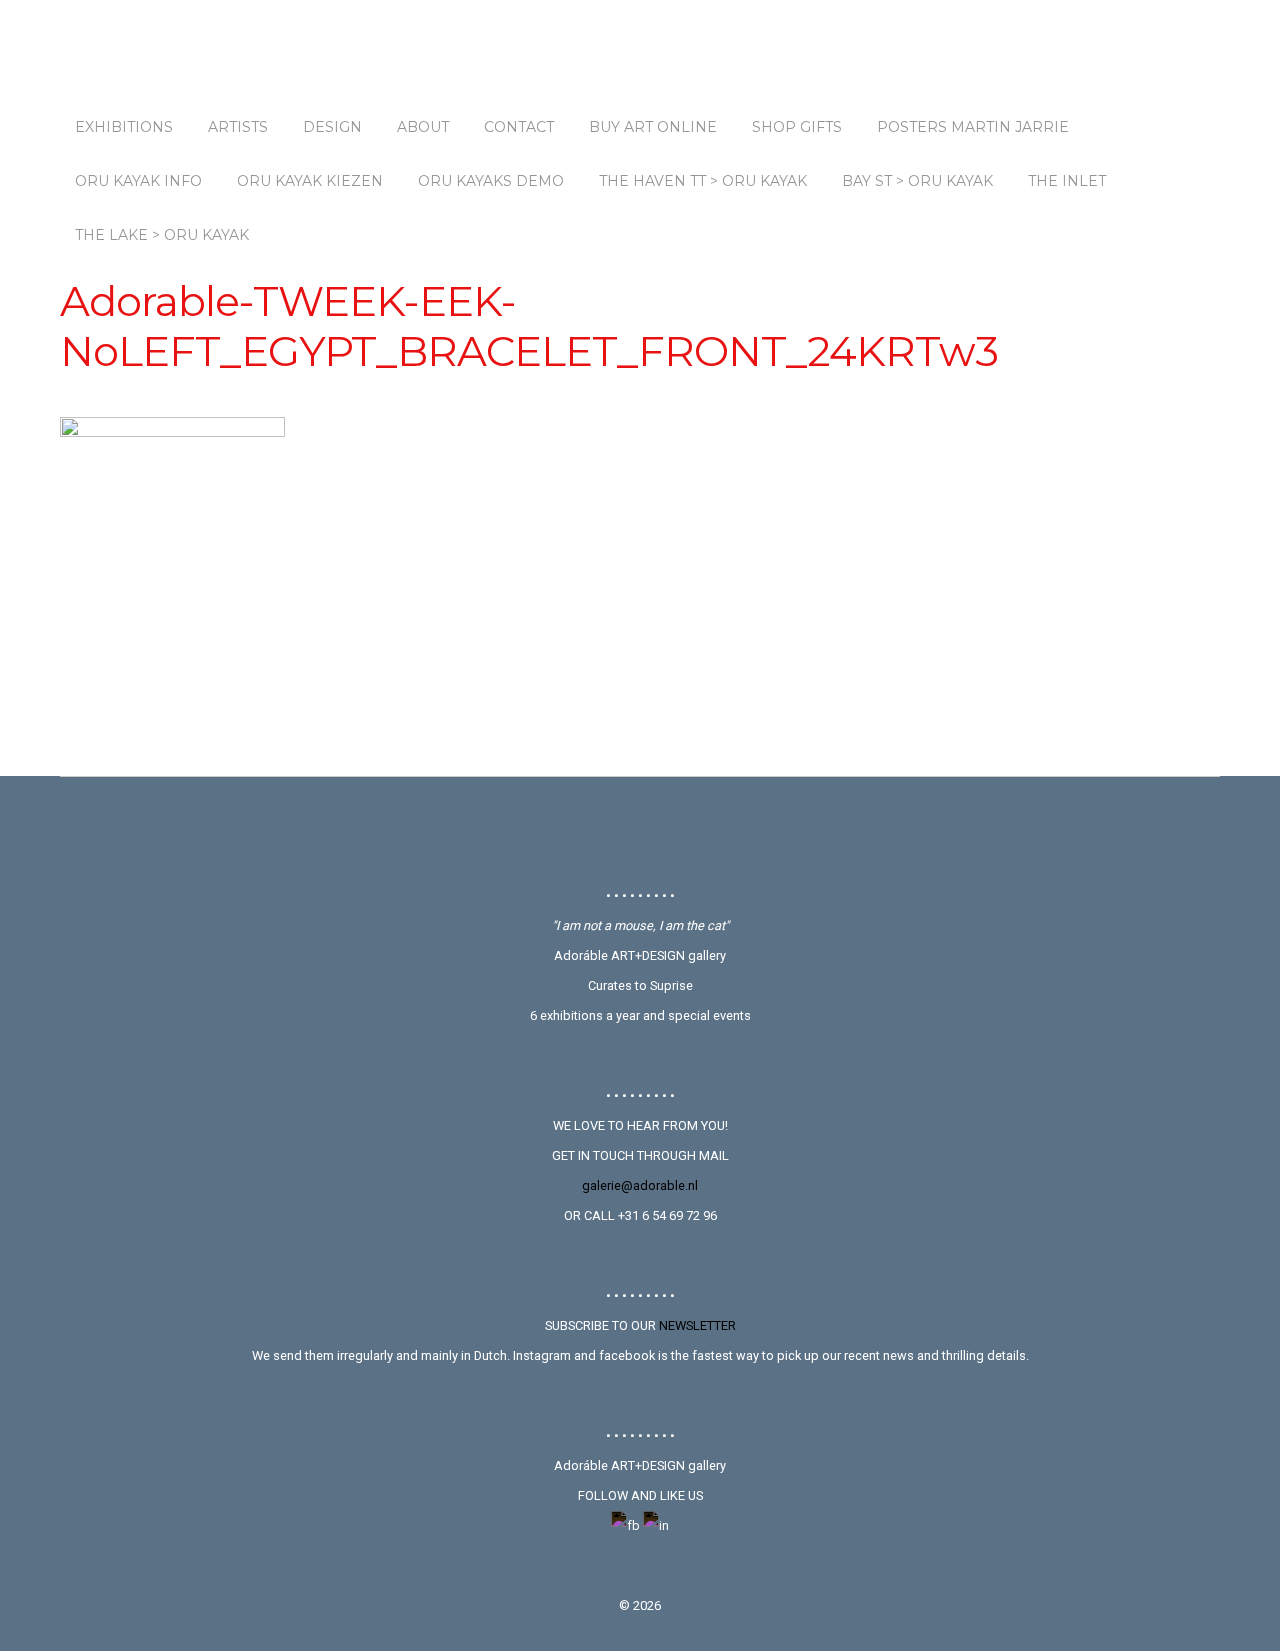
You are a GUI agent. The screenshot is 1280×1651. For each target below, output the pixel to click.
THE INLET (1067, 181)
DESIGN (332, 127)
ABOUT (423, 127)
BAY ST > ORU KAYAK (917, 181)
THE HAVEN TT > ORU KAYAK (703, 181)
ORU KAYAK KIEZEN (310, 181)
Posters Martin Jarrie (973, 127)
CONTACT (519, 127)
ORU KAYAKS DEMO (491, 181)
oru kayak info (138, 181)
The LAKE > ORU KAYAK (162, 235)
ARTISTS (238, 127)
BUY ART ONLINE (653, 127)
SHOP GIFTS (797, 127)
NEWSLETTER (697, 1325)
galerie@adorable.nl (640, 1185)
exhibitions (124, 127)
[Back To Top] (640, 831)
